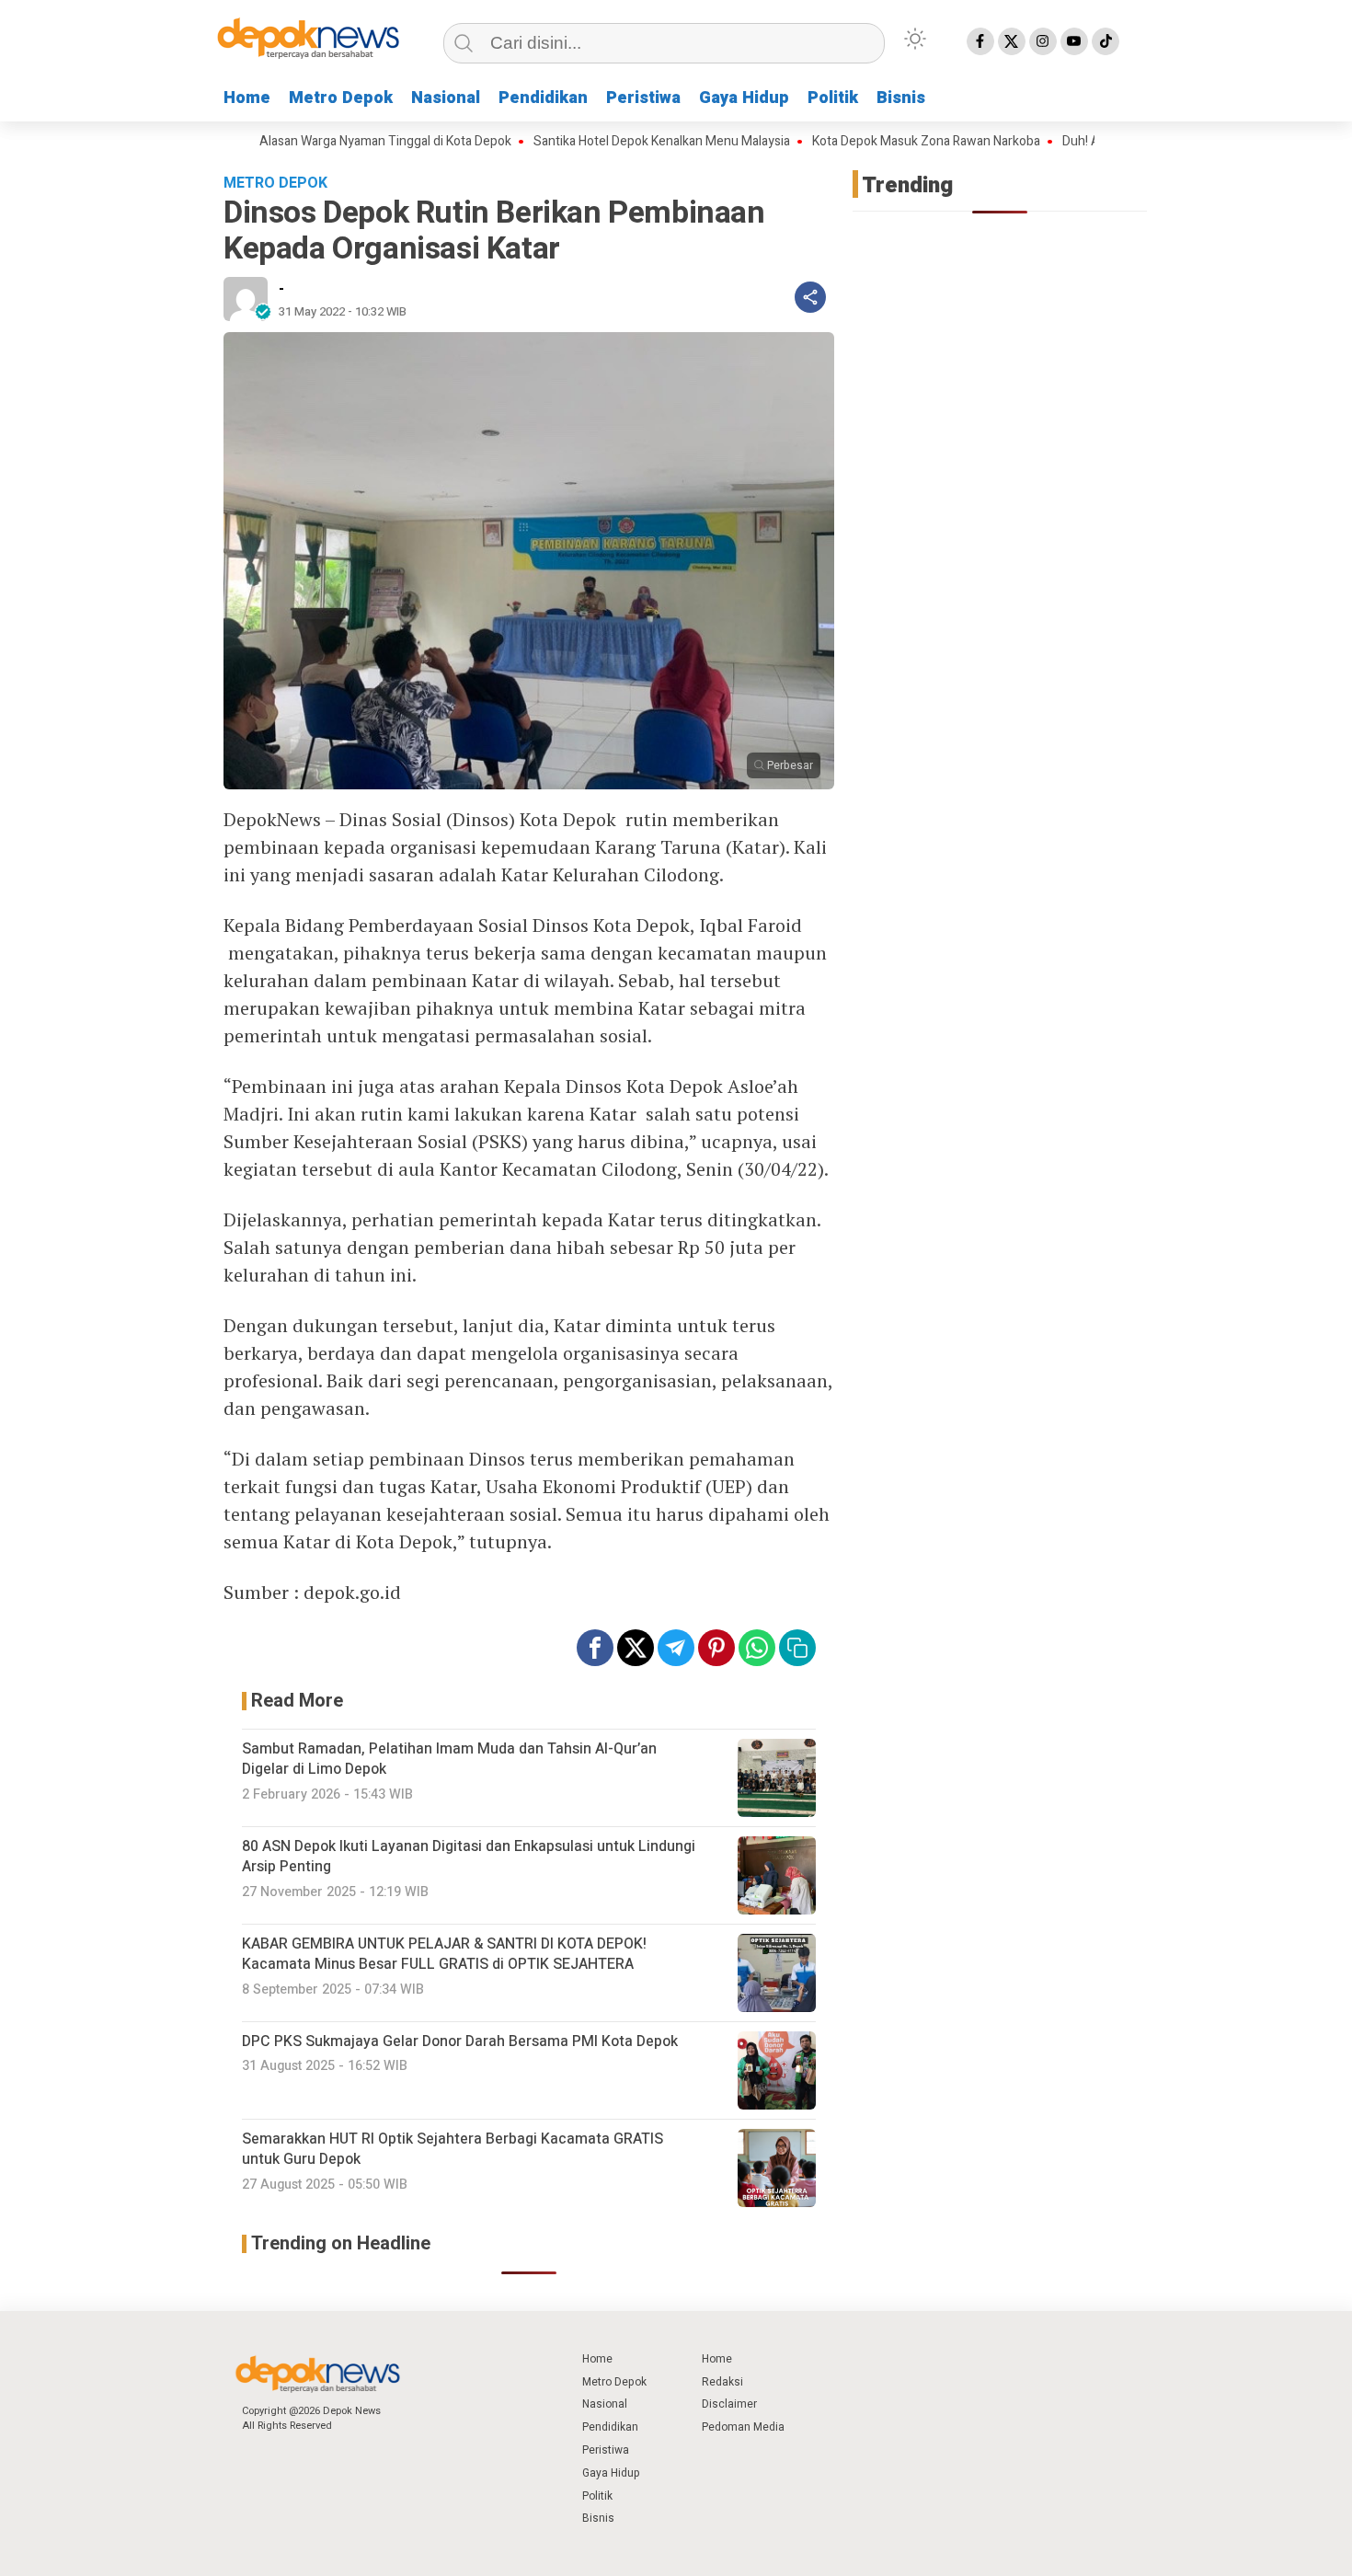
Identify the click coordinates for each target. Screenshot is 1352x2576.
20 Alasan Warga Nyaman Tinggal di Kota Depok (321, 142)
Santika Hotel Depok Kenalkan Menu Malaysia (606, 142)
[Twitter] (1012, 41)
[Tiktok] (1106, 41)
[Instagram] (1043, 41)
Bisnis (901, 98)
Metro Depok (341, 98)
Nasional (446, 98)
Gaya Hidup (744, 98)
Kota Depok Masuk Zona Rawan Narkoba (870, 142)
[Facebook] (980, 41)
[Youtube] (1074, 41)
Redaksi (722, 2382)
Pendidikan (543, 98)
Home (247, 98)
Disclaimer (729, 2404)
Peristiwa (643, 98)
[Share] (810, 297)
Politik (833, 98)
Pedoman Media (743, 2427)
